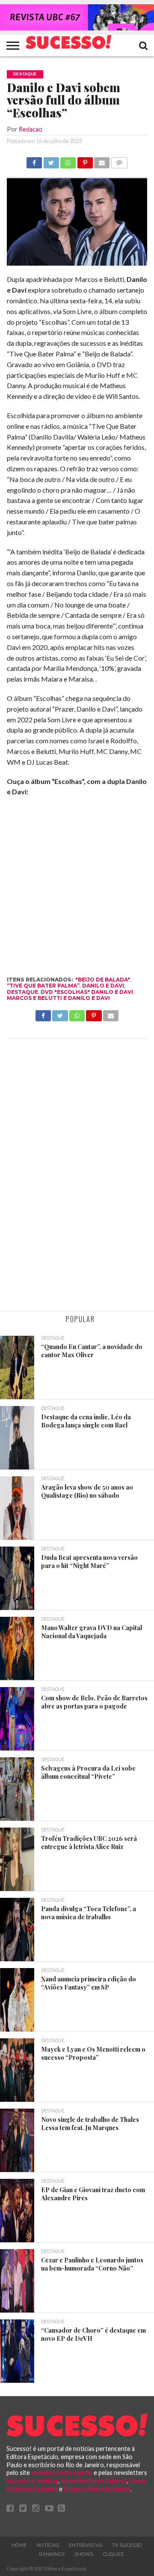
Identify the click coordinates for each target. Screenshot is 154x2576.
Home (19, 2545)
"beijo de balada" (103, 980)
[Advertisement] (77, 1176)
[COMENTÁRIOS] (119, 160)
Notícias (48, 2545)
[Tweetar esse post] (51, 160)
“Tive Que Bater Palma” (43, 986)
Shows (84, 2554)
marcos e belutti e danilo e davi (58, 998)
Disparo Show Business (97, 2489)
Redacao (31, 129)
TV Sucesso (127, 2545)
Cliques (113, 2554)
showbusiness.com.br (62, 2473)
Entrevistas (86, 2545)
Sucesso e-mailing (32, 2481)
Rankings (52, 2554)
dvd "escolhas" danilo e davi (87, 992)
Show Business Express (94, 2481)
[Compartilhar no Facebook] (34, 160)
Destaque (22, 992)
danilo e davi (103, 986)
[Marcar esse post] (85, 160)
